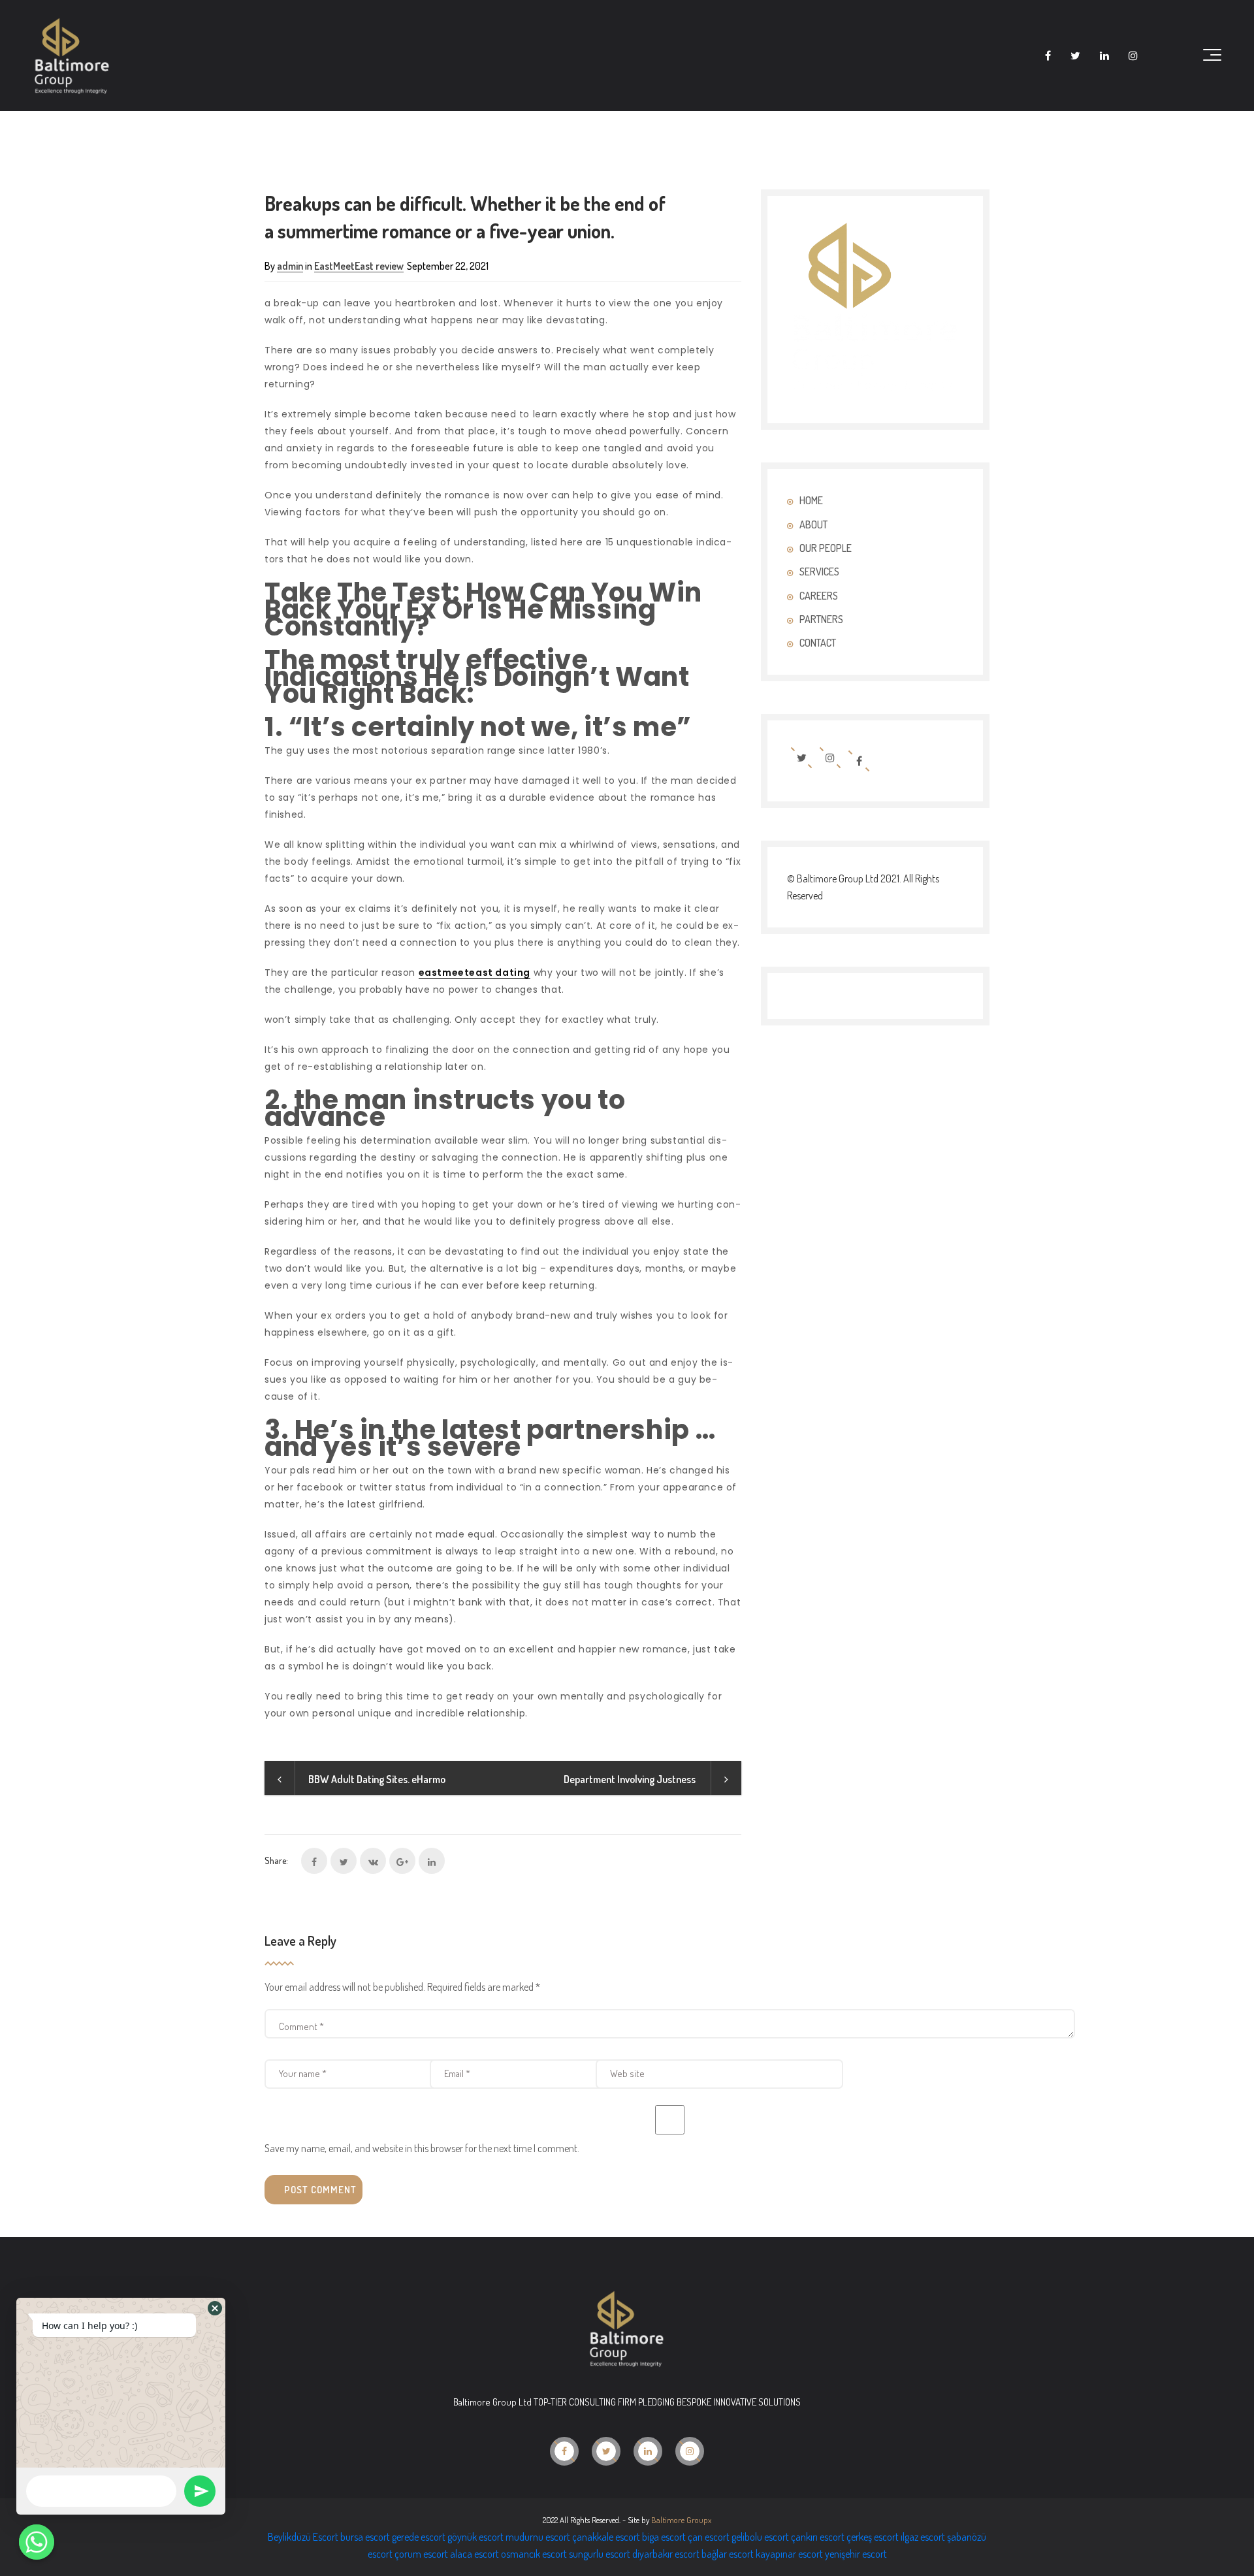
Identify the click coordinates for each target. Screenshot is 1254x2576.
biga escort (664, 2537)
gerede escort (419, 2537)
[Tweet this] (344, 1861)
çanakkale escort (606, 2537)
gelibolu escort (760, 2537)
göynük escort (475, 2537)
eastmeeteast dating (474, 973)
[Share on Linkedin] (432, 1861)
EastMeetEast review (359, 266)
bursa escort (365, 2537)
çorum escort (421, 2554)
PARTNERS (821, 619)
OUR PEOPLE (826, 548)
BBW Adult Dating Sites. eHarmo (377, 1779)
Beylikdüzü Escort (303, 2537)
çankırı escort (818, 2537)
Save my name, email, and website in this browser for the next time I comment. (422, 2148)
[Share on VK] (373, 1861)
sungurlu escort (600, 2554)
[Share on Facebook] (314, 1861)
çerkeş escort (873, 2537)
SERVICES (819, 572)
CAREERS (819, 596)
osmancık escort (534, 2554)
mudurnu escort (538, 2537)
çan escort (709, 2537)
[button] (215, 2308)
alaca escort (474, 2554)
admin (290, 266)
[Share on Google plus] (402, 1861)
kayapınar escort (789, 2554)
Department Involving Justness (631, 1779)
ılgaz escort (923, 2537)
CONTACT (818, 643)
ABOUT (813, 524)
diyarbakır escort (666, 2554)
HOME (811, 500)
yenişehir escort (856, 2554)
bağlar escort (728, 2554)
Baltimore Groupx (681, 2520)
